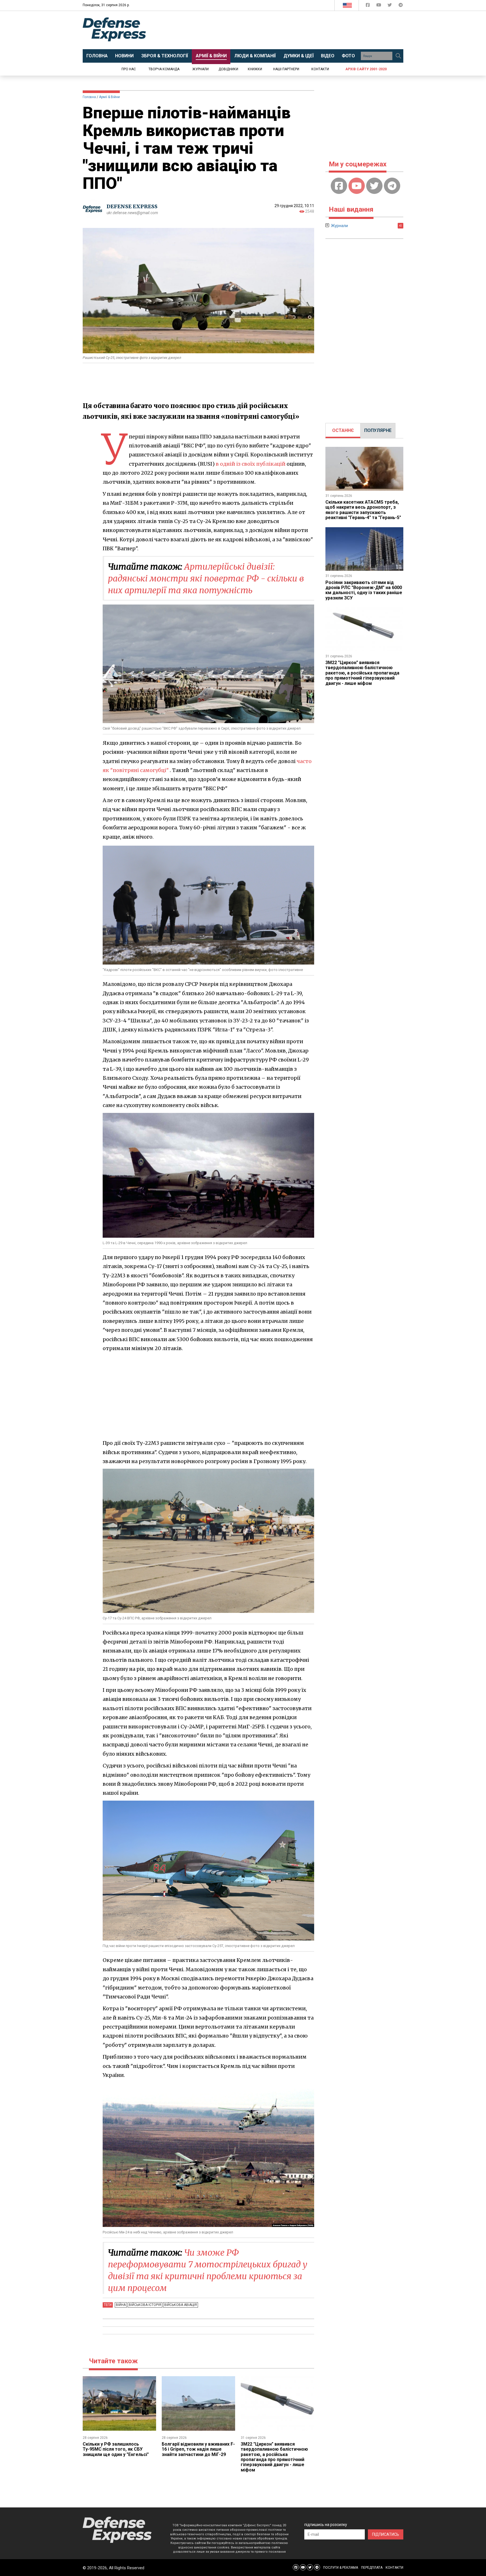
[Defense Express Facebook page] (368, 6)
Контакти (320, 69)
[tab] (343, 431)
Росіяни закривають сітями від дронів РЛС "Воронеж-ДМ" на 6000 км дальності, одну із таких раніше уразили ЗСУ (364, 590)
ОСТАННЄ (343, 430)
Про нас (129, 69)
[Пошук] (398, 56)
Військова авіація (181, 2305)
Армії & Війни (109, 97)
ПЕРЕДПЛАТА (372, 2568)
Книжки (255, 69)
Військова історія (145, 2305)
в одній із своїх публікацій (251, 464)
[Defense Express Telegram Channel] (401, 6)
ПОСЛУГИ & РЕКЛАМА (341, 2568)
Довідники (228, 69)
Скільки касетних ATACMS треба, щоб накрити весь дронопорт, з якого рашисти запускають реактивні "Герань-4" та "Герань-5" (363, 510)
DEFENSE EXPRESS (132, 206)
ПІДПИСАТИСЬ (386, 2534)
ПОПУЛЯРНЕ (378, 430)
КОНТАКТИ (394, 2568)
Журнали (201, 69)
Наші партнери (286, 69)
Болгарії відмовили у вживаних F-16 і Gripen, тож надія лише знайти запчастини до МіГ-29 (198, 2449)
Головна (89, 97)
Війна (121, 2305)
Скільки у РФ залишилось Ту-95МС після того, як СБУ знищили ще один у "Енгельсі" (116, 2449)
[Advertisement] (289, 30)
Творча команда (164, 69)
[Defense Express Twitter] (390, 6)
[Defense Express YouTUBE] (379, 6)
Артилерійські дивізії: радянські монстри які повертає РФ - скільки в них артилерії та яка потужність (206, 578)
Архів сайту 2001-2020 (366, 69)
